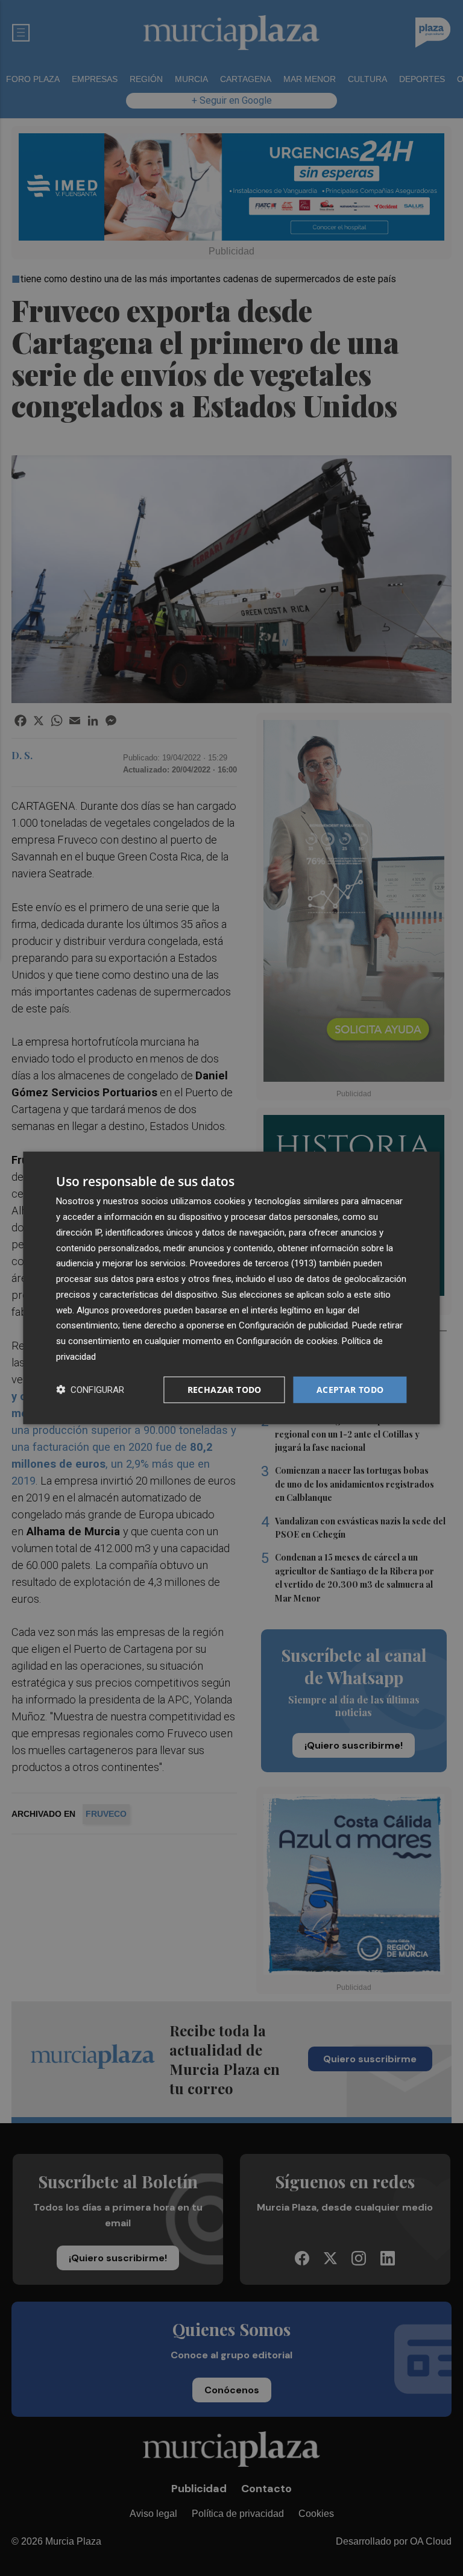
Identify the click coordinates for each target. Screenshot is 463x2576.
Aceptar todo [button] (350, 1389)
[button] (90, 1390)
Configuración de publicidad (293, 1325)
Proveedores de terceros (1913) (253, 1263)
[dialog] (231, 1288)
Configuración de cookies (287, 1341)
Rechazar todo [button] (225, 1389)
